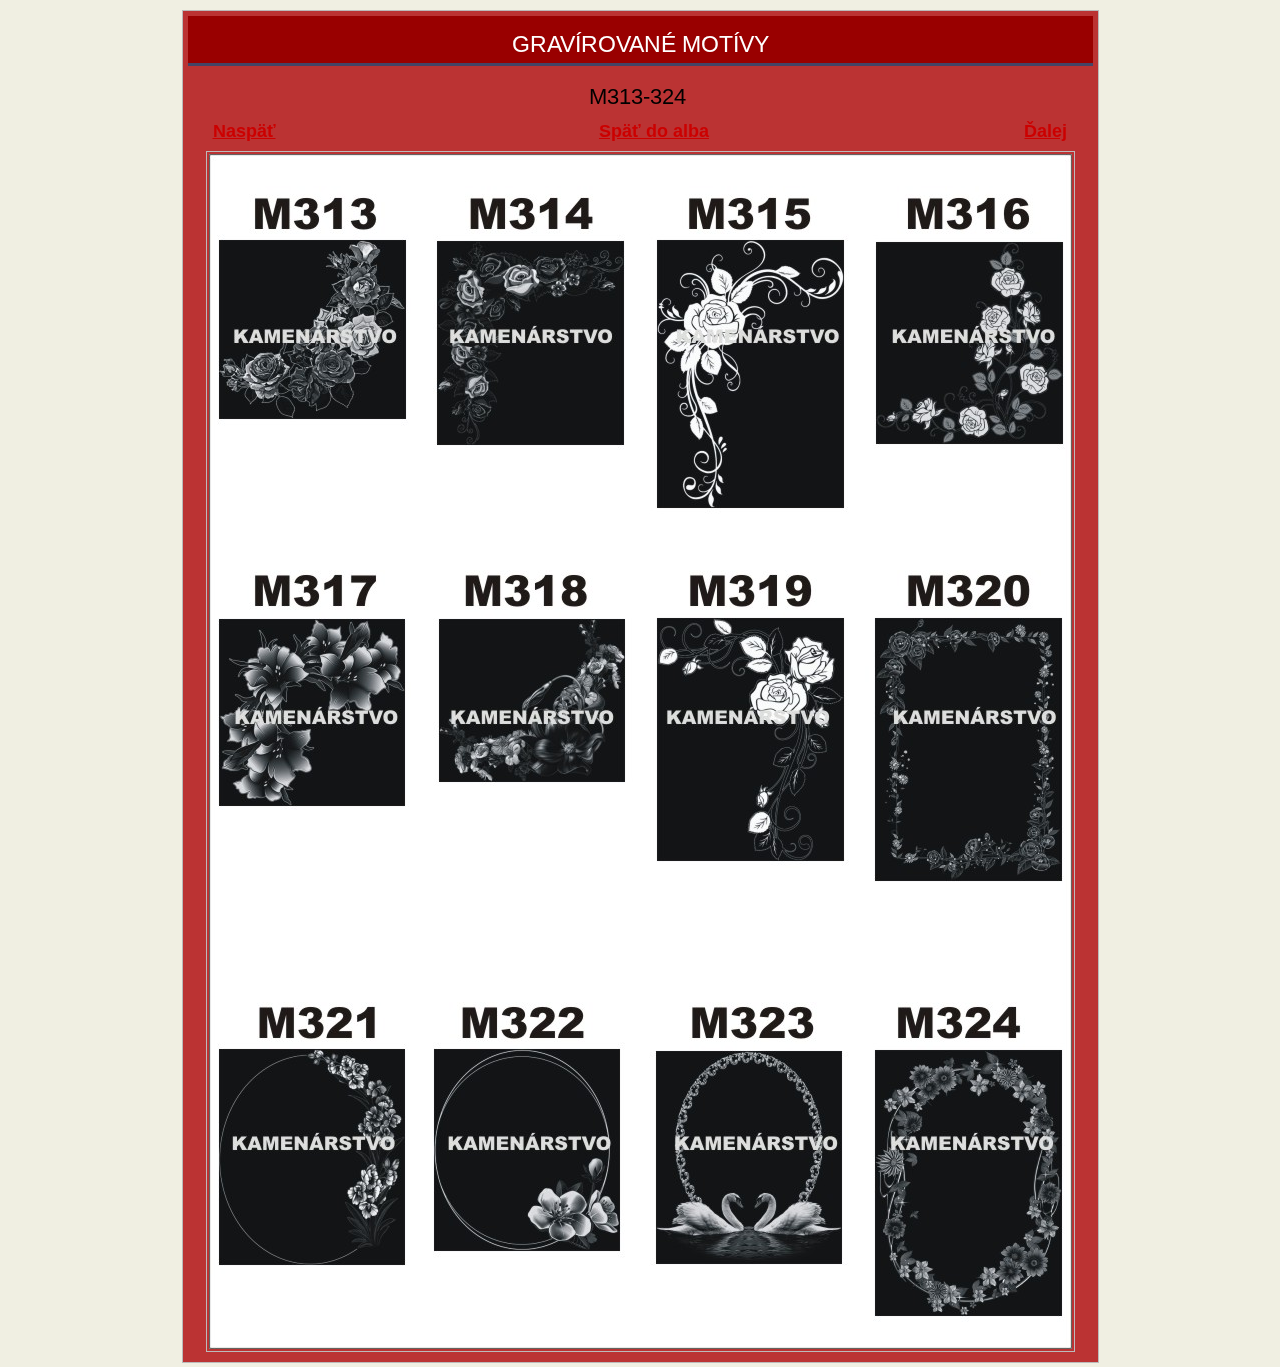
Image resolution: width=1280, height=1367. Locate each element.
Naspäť (244, 131)
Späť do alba (654, 131)
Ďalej (1045, 131)
